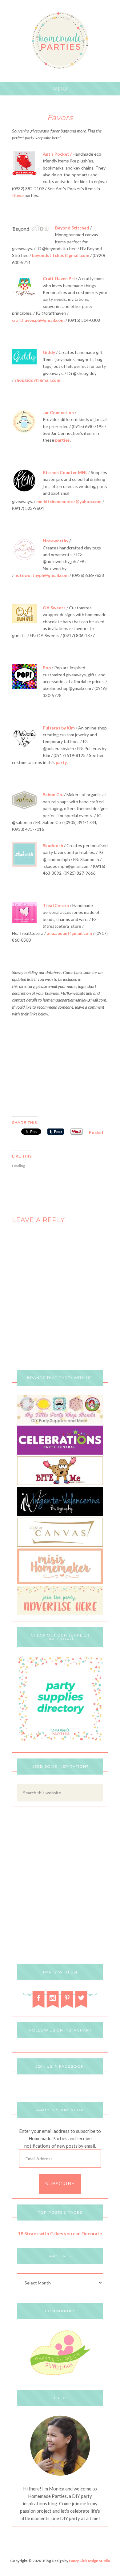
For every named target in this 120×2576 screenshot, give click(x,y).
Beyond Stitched (72, 228)
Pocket (96, 1132)
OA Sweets (54, 608)
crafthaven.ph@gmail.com (38, 320)
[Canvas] (60, 1545)
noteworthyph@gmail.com (42, 575)
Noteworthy (56, 541)
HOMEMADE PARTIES (60, 41)
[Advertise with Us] (60, 1613)
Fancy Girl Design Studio (90, 2561)
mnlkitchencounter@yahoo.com (69, 501)
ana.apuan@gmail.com (69, 933)
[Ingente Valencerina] (60, 1514)
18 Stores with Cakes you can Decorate (60, 2234)
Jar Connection (58, 412)
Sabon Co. (53, 794)
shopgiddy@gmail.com (37, 380)
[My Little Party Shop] (60, 1422)
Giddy (49, 352)
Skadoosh (53, 845)
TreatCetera (56, 905)
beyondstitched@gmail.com (61, 255)
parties (62, 440)
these (18, 195)
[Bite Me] (60, 1483)
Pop (47, 668)
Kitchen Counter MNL (65, 472)
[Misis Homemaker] (60, 1582)
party (61, 762)
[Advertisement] (60, 1066)
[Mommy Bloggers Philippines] (60, 2376)
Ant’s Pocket (56, 154)
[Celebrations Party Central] (60, 1453)
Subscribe (60, 2184)
